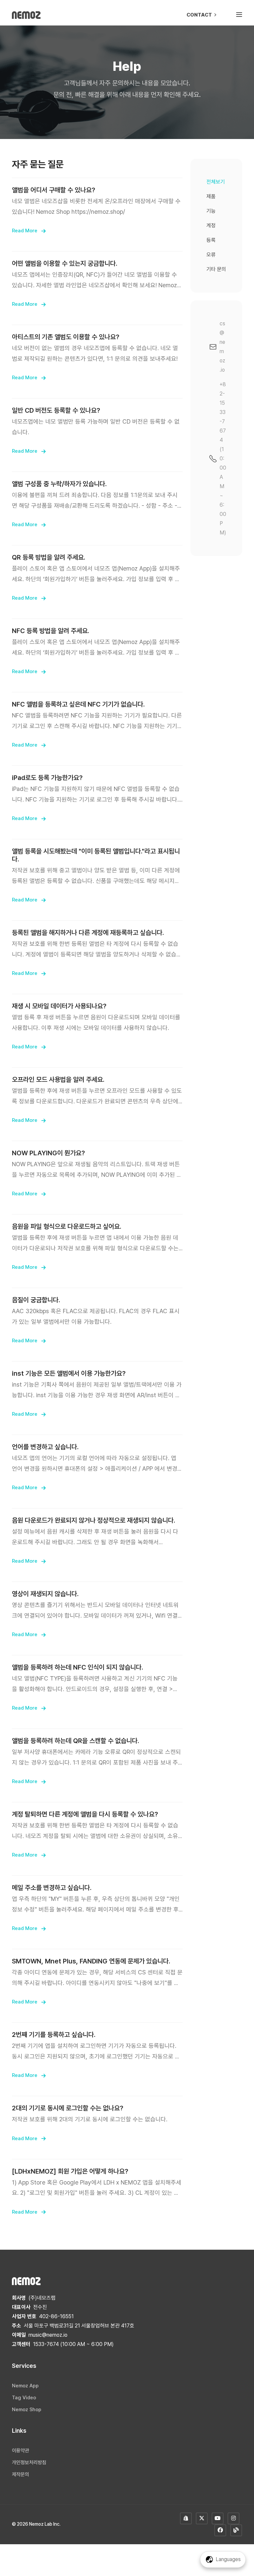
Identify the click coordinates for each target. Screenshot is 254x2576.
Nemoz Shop (27, 2410)
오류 (211, 255)
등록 (211, 240)
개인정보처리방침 (29, 2462)
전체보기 (216, 182)
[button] (239, 15)
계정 (211, 226)
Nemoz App (25, 2386)
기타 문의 (216, 269)
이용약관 (21, 2451)
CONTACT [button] (200, 15)
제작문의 (21, 2474)
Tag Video (24, 2398)
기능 (211, 211)
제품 (211, 196)
